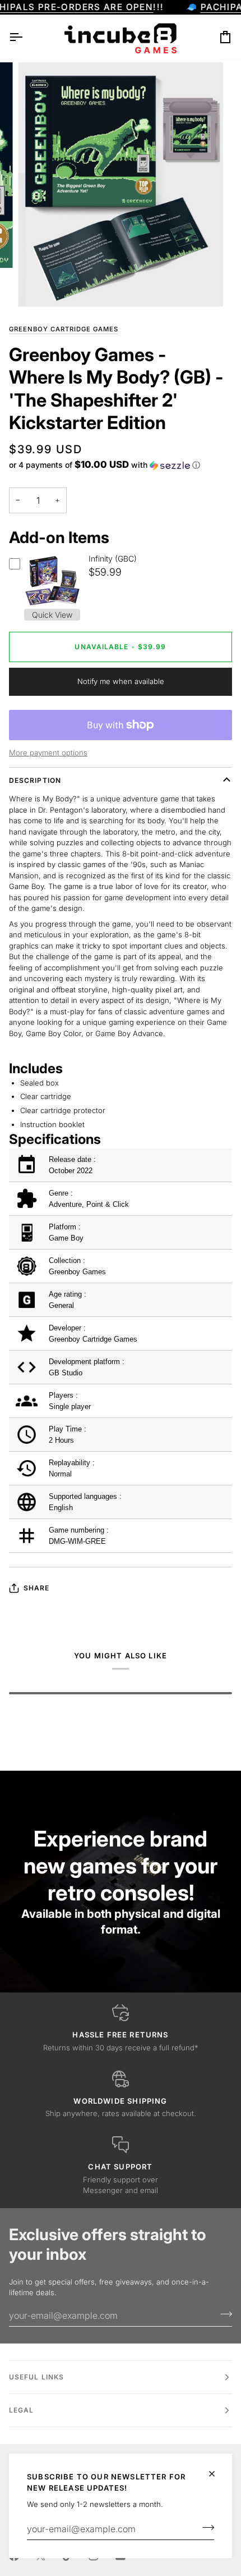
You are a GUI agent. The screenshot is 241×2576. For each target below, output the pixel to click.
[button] (105, 465)
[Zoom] (39, 286)
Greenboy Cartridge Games (64, 329)
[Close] (217, 2474)
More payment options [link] (48, 753)
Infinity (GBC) (113, 558)
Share (36, 1588)
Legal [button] (21, 2410)
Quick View (52, 615)
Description (35, 780)
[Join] (205, 2528)
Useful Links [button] (36, 2377)
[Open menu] (26, 37)
